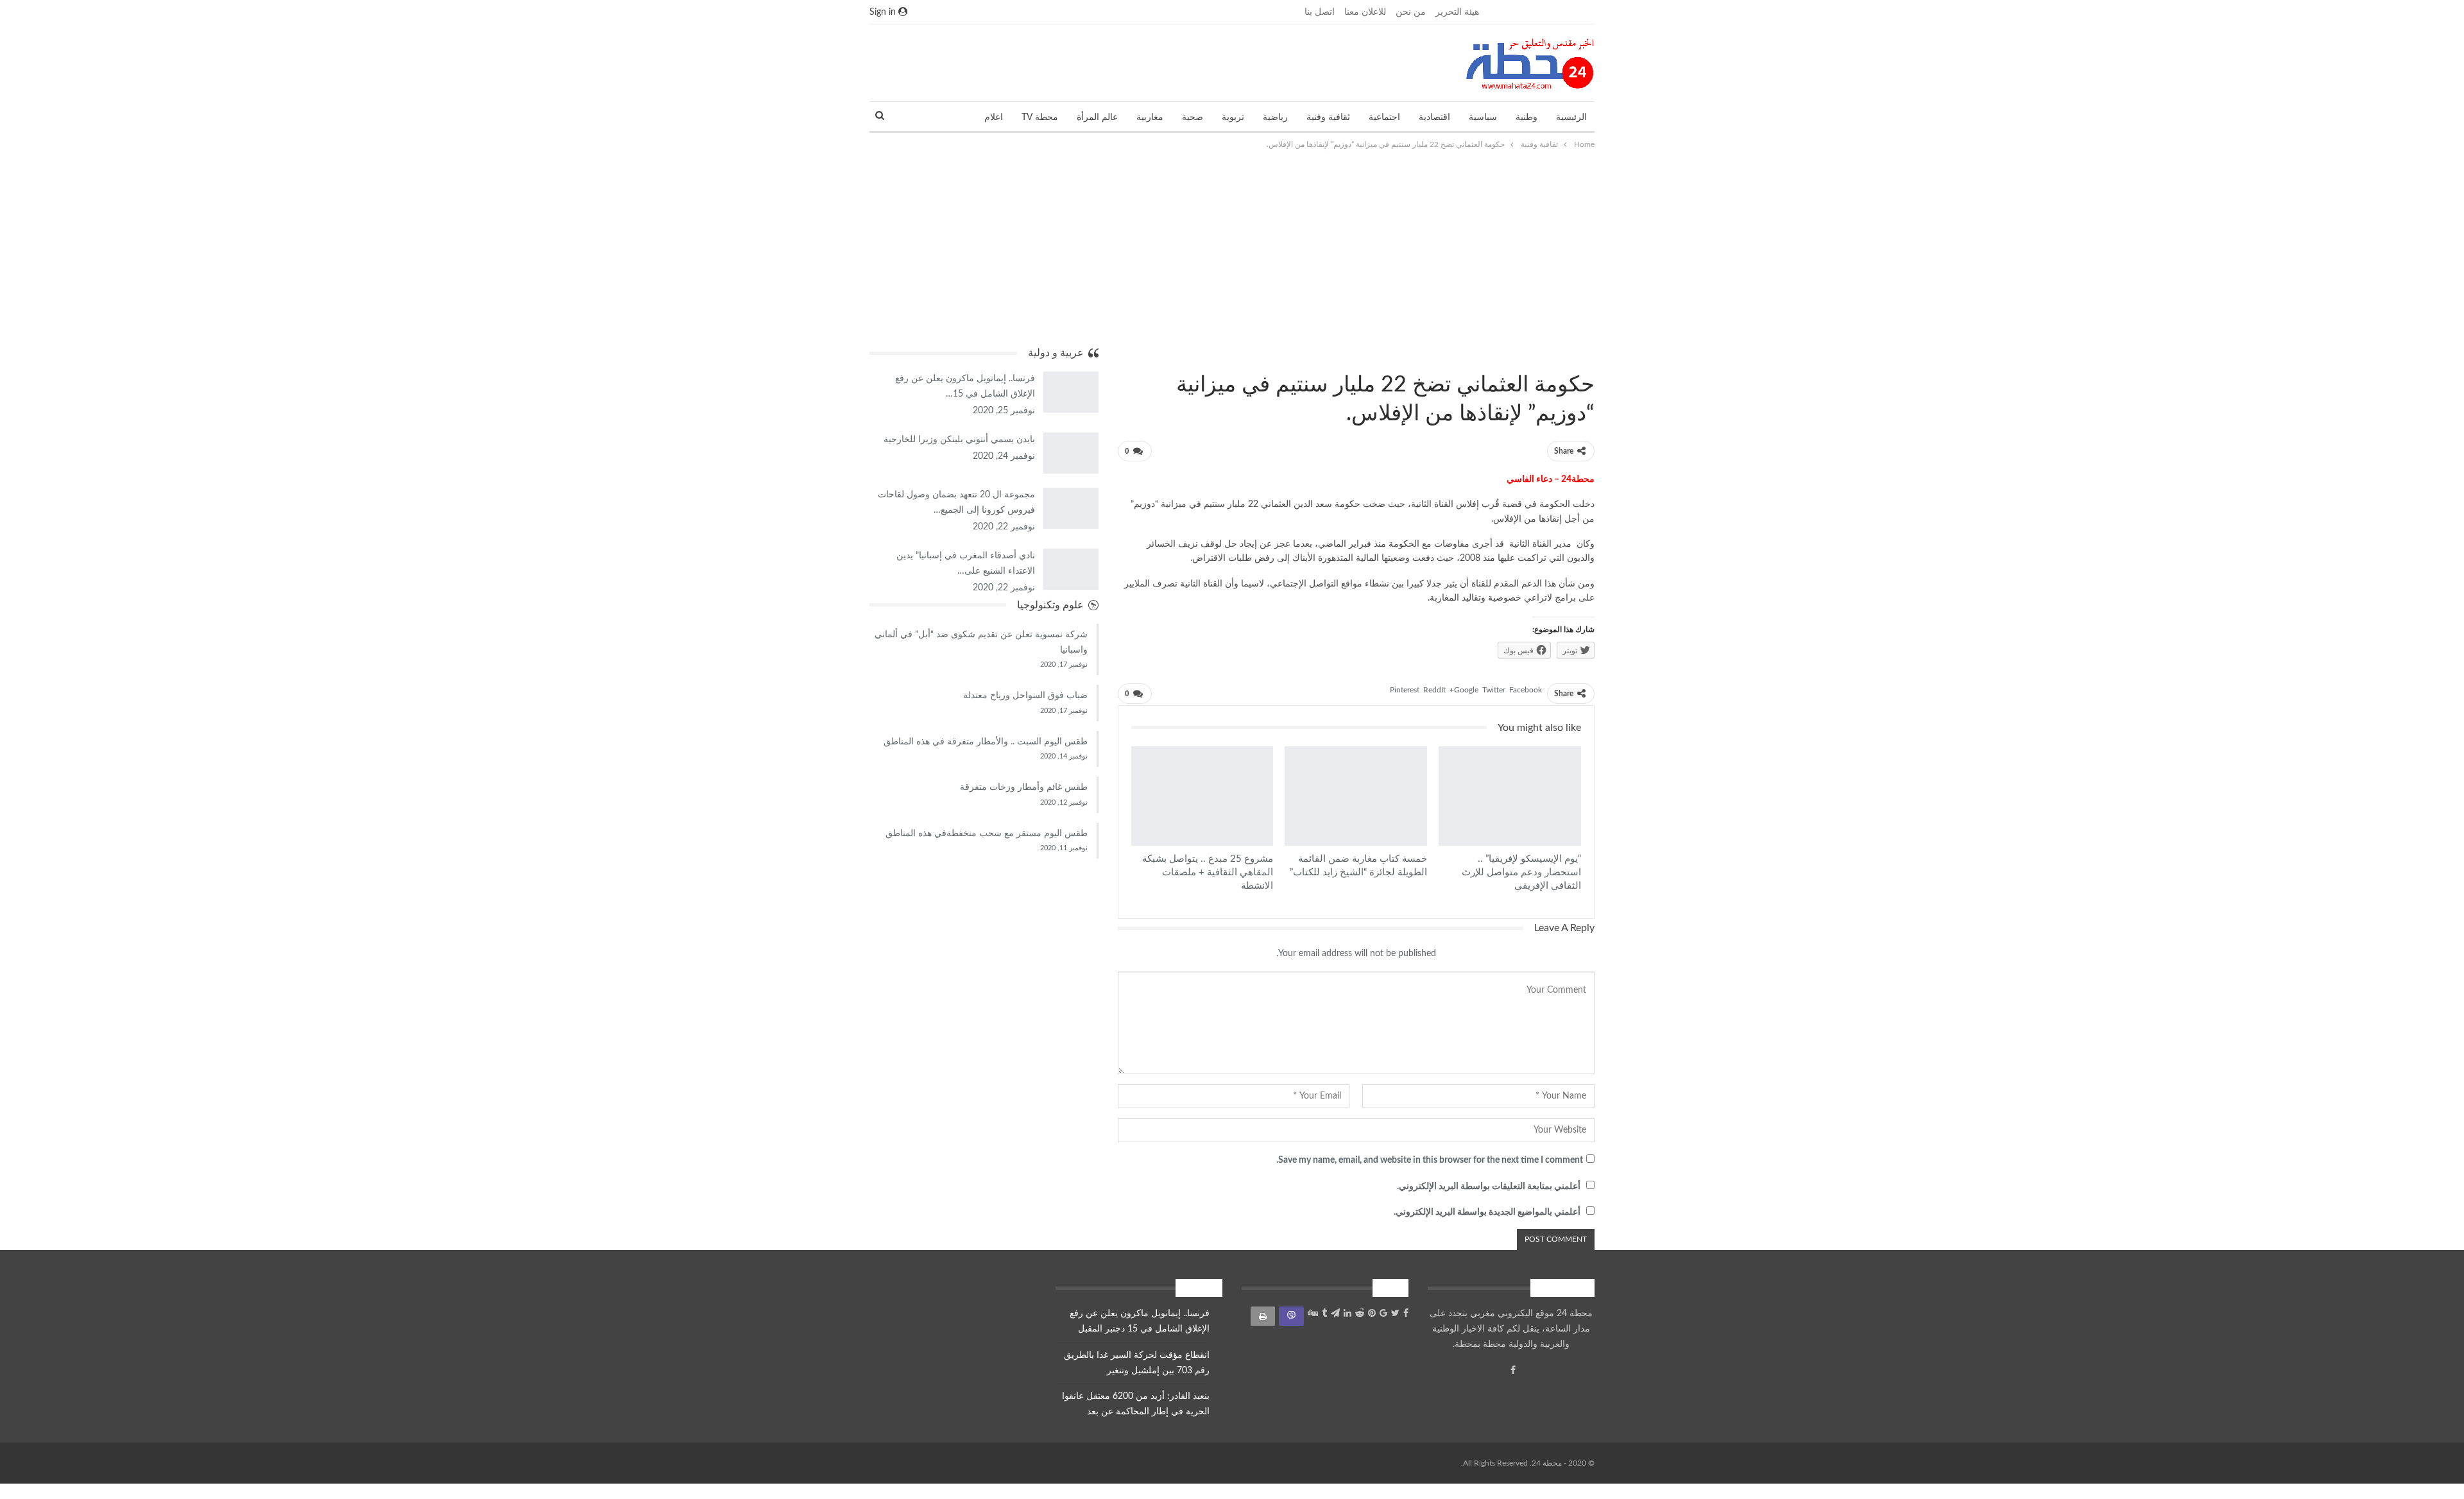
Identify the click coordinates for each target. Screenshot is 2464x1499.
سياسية (1483, 117)
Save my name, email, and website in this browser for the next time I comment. (1430, 1160)
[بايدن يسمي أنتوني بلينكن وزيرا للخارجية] (1071, 453)
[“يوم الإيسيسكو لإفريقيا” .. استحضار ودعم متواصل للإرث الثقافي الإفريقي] (1510, 796)
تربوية (1233, 117)
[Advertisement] (1232, 248)
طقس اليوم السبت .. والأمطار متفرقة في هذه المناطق (986, 742)
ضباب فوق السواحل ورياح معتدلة (1025, 696)
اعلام (994, 117)
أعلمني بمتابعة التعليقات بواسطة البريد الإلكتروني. (1489, 1186)
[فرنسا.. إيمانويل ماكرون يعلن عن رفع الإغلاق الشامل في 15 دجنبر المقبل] (1071, 392)
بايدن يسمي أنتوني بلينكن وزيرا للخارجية (959, 440)
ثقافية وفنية (1328, 117)
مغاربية (1150, 117)
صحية (1193, 117)
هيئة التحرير (1457, 12)
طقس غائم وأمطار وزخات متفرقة (1024, 787)
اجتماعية (1384, 117)
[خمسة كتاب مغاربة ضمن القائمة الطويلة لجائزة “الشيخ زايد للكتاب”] (1356, 796)
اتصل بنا (1320, 12)
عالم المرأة (1097, 117)
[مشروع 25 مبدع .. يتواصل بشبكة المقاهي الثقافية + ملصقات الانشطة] (1202, 796)
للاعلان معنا (1365, 12)
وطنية (1527, 117)
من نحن (1411, 12)
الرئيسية (1571, 117)
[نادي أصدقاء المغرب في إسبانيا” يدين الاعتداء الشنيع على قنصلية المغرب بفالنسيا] (1071, 569)
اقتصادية (1434, 117)
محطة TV (1040, 117)
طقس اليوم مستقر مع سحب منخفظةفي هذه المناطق (987, 834)
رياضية (1275, 117)
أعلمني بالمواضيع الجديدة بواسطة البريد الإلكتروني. (1487, 1212)
